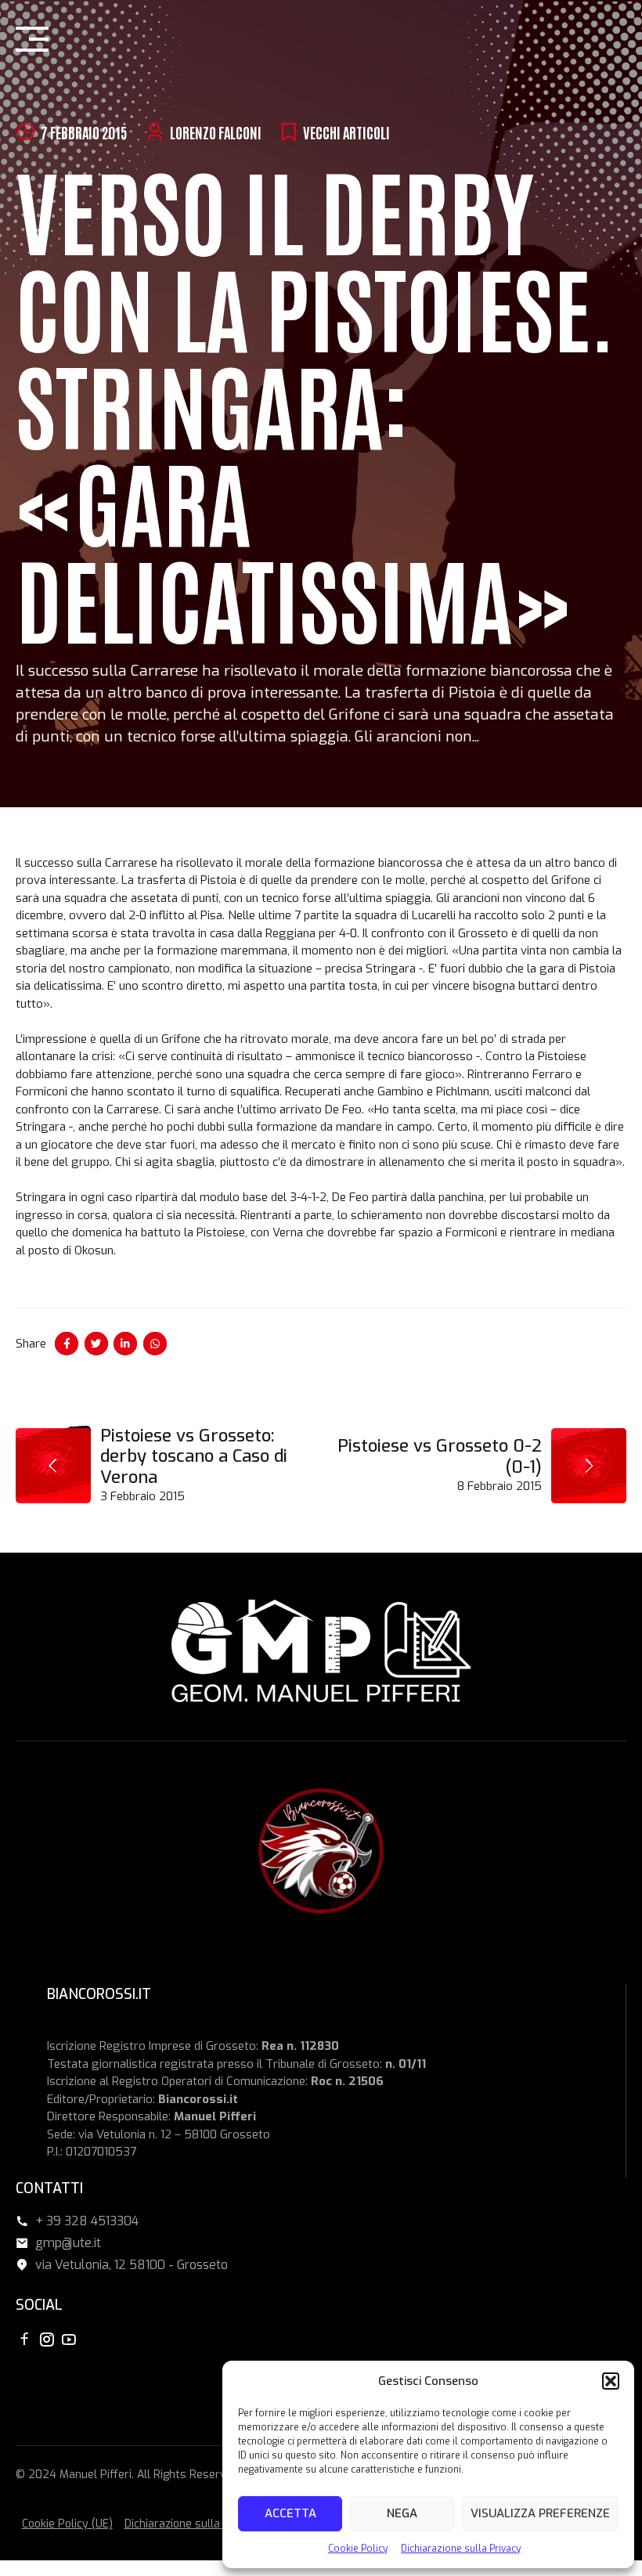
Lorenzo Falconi (216, 132)
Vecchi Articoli (346, 132)
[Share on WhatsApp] (155, 1344)
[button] (611, 2381)
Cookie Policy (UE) (67, 2524)
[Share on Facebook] (67, 1344)
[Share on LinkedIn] (125, 1344)
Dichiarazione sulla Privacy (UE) (205, 2524)
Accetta (290, 2513)
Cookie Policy (358, 2549)
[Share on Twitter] (96, 1344)
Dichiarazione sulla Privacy (461, 2549)
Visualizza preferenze (540, 2513)
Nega (402, 2513)
